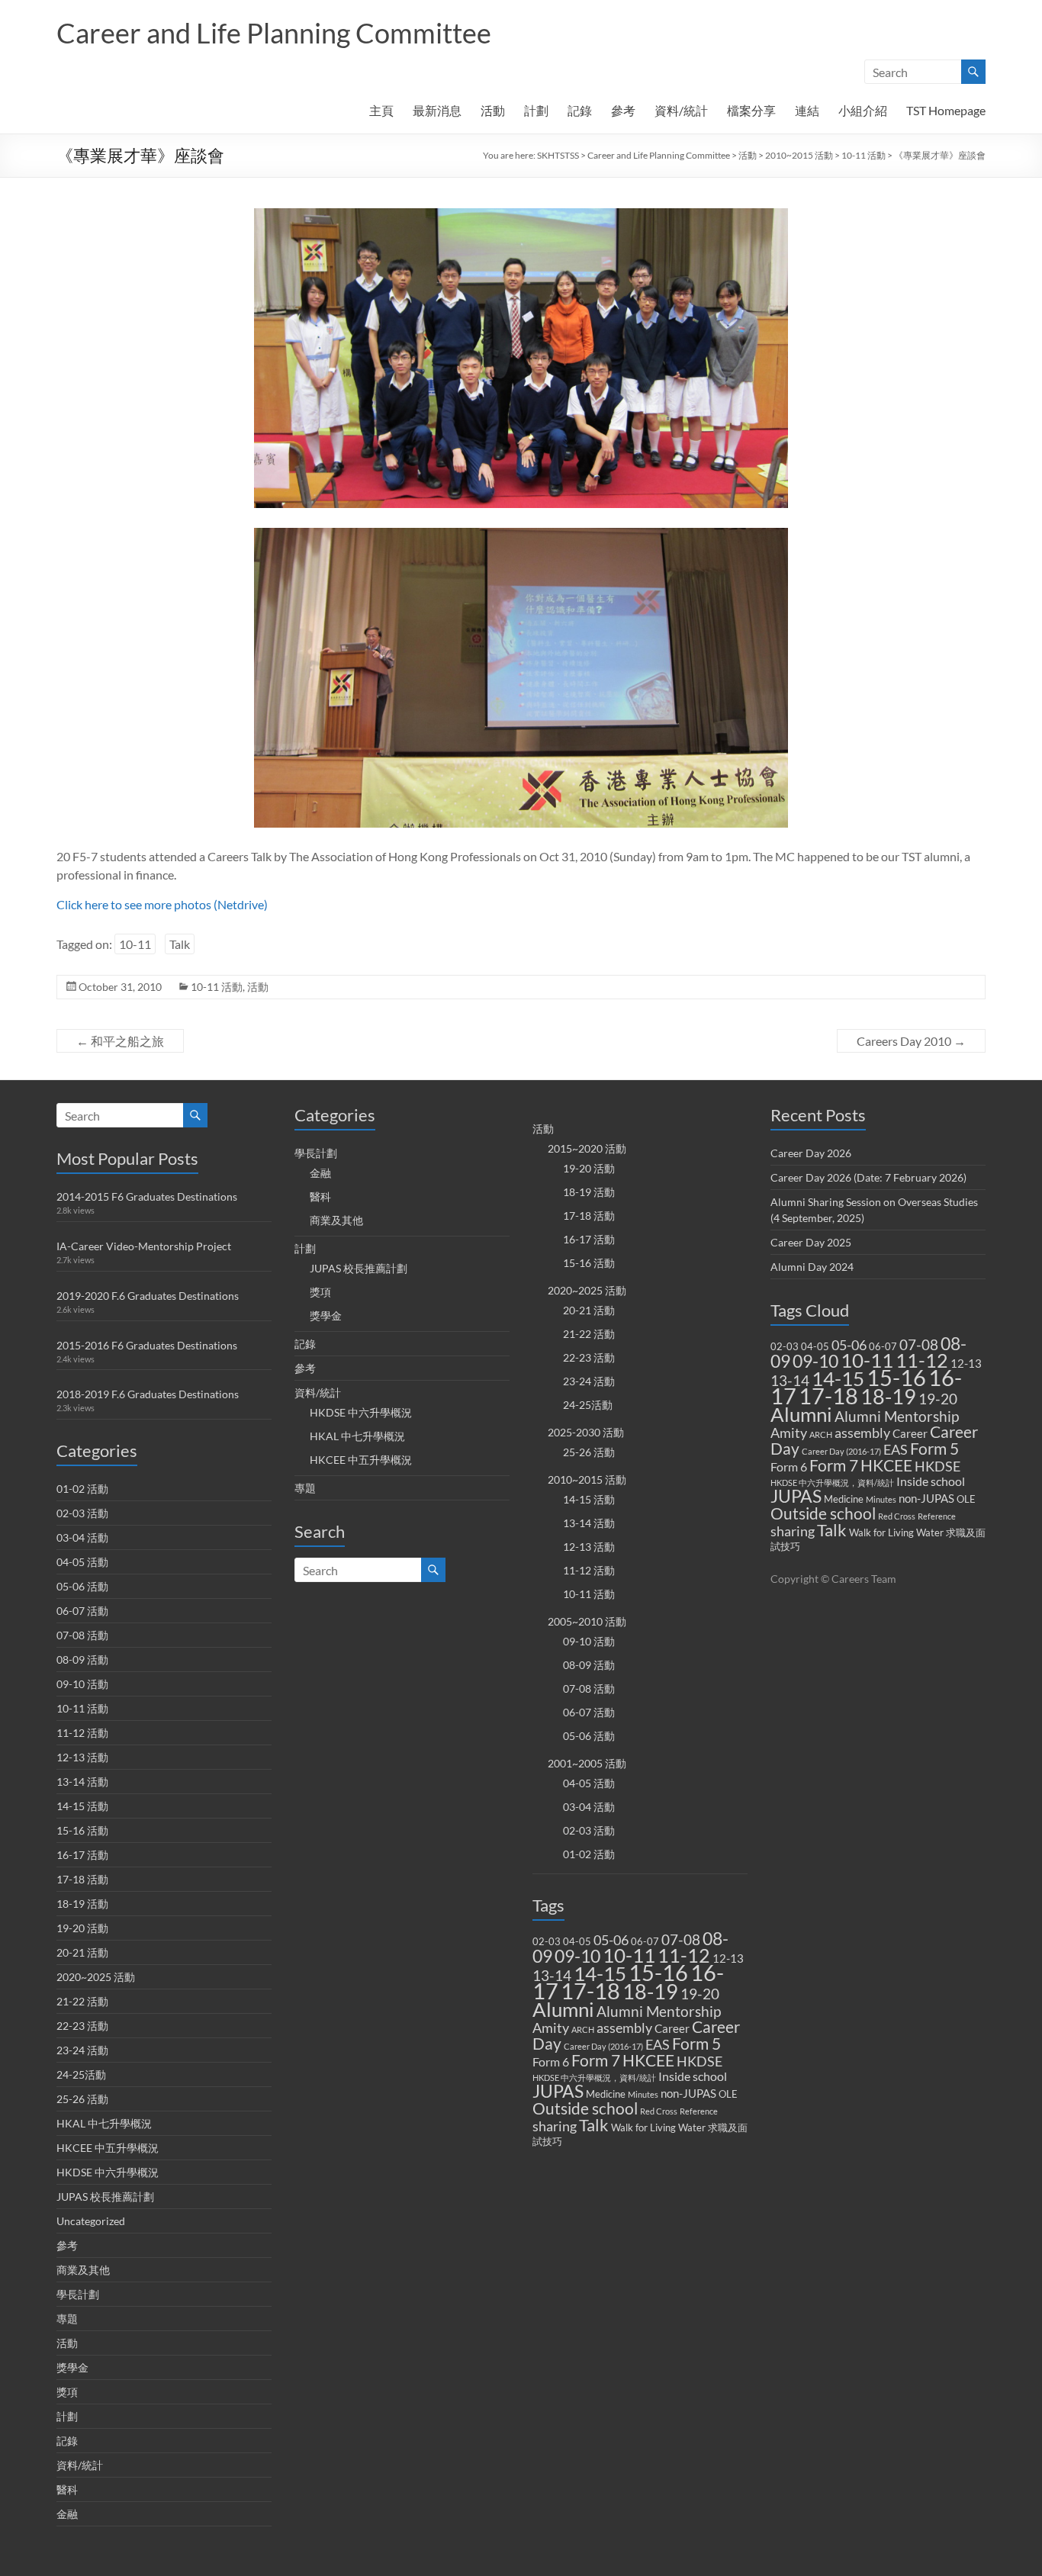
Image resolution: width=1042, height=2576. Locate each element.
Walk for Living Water (658, 2127)
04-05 (577, 1941)
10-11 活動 (864, 155)
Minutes (643, 2094)
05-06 (611, 1940)
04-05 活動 (82, 1562)
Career (672, 2028)
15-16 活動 (82, 1830)
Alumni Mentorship (659, 2011)
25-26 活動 (82, 2099)
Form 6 (551, 2061)
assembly (624, 2028)
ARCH (583, 2029)
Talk (180, 944)
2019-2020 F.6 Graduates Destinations (148, 1296)
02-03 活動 (82, 1513)
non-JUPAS (688, 2093)
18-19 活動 (82, 1904)
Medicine (606, 2094)
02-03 (547, 1941)
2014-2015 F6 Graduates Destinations (147, 1196)
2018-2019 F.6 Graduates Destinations (148, 1394)
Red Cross (659, 2111)
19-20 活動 (82, 1928)
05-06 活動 (82, 1586)
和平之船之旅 (120, 1041)
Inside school (693, 2076)
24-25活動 (81, 2074)
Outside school (585, 2108)
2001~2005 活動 (587, 1763)
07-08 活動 (82, 1635)
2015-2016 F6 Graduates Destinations (147, 1345)
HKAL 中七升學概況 (104, 2123)
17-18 (590, 1991)
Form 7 (596, 2060)
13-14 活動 (82, 1782)
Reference (699, 2111)
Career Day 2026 (811, 1153)
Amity (551, 2028)
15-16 (658, 1972)
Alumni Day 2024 (812, 1267)
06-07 (645, 1941)
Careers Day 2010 (911, 1041)
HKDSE (699, 2061)
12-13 (728, 1958)
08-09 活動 (82, 1659)
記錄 (580, 110)
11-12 (684, 1955)
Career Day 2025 (811, 1242)
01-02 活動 (82, 1489)
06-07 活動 (82, 1611)
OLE (728, 2094)
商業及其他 (83, 2270)
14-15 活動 (82, 1806)
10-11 (135, 944)
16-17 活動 (82, 1855)
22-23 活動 (82, 2026)
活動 (493, 110)
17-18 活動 (82, 1879)
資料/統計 (681, 110)
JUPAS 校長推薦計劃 (105, 2197)
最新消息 (437, 110)
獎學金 (72, 2367)
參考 (623, 110)
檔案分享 (751, 110)
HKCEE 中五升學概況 (108, 2148)
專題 (67, 2319)
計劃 (536, 110)
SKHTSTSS (558, 155)
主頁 (381, 110)
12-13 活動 (82, 1757)
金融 (67, 2514)
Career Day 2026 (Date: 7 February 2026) (868, 1177)
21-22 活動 (82, 2001)
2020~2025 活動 (96, 1977)
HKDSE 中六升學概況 (108, 2172)
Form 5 (696, 2044)
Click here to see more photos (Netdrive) (162, 904)
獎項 (67, 2392)
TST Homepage (946, 110)
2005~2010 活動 (587, 1621)
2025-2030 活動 (586, 1432)
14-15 (600, 1973)
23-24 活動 (82, 2050)
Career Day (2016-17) (603, 2046)
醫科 (67, 2489)
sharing (555, 2126)
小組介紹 (863, 110)
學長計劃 (78, 2294)
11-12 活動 (82, 1733)
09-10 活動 (82, 1684)
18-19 (650, 1991)
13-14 (552, 1976)
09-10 (577, 1956)
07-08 (681, 1939)
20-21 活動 (82, 1952)
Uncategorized (91, 2221)
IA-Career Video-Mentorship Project (144, 1246)
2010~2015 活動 (799, 155)
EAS (658, 2045)
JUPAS (558, 2091)
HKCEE (648, 2060)
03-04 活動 (82, 1537)
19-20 (700, 1994)
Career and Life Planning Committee (274, 33)
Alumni (563, 2009)
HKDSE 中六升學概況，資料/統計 (594, 2078)
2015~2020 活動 (587, 1148)
